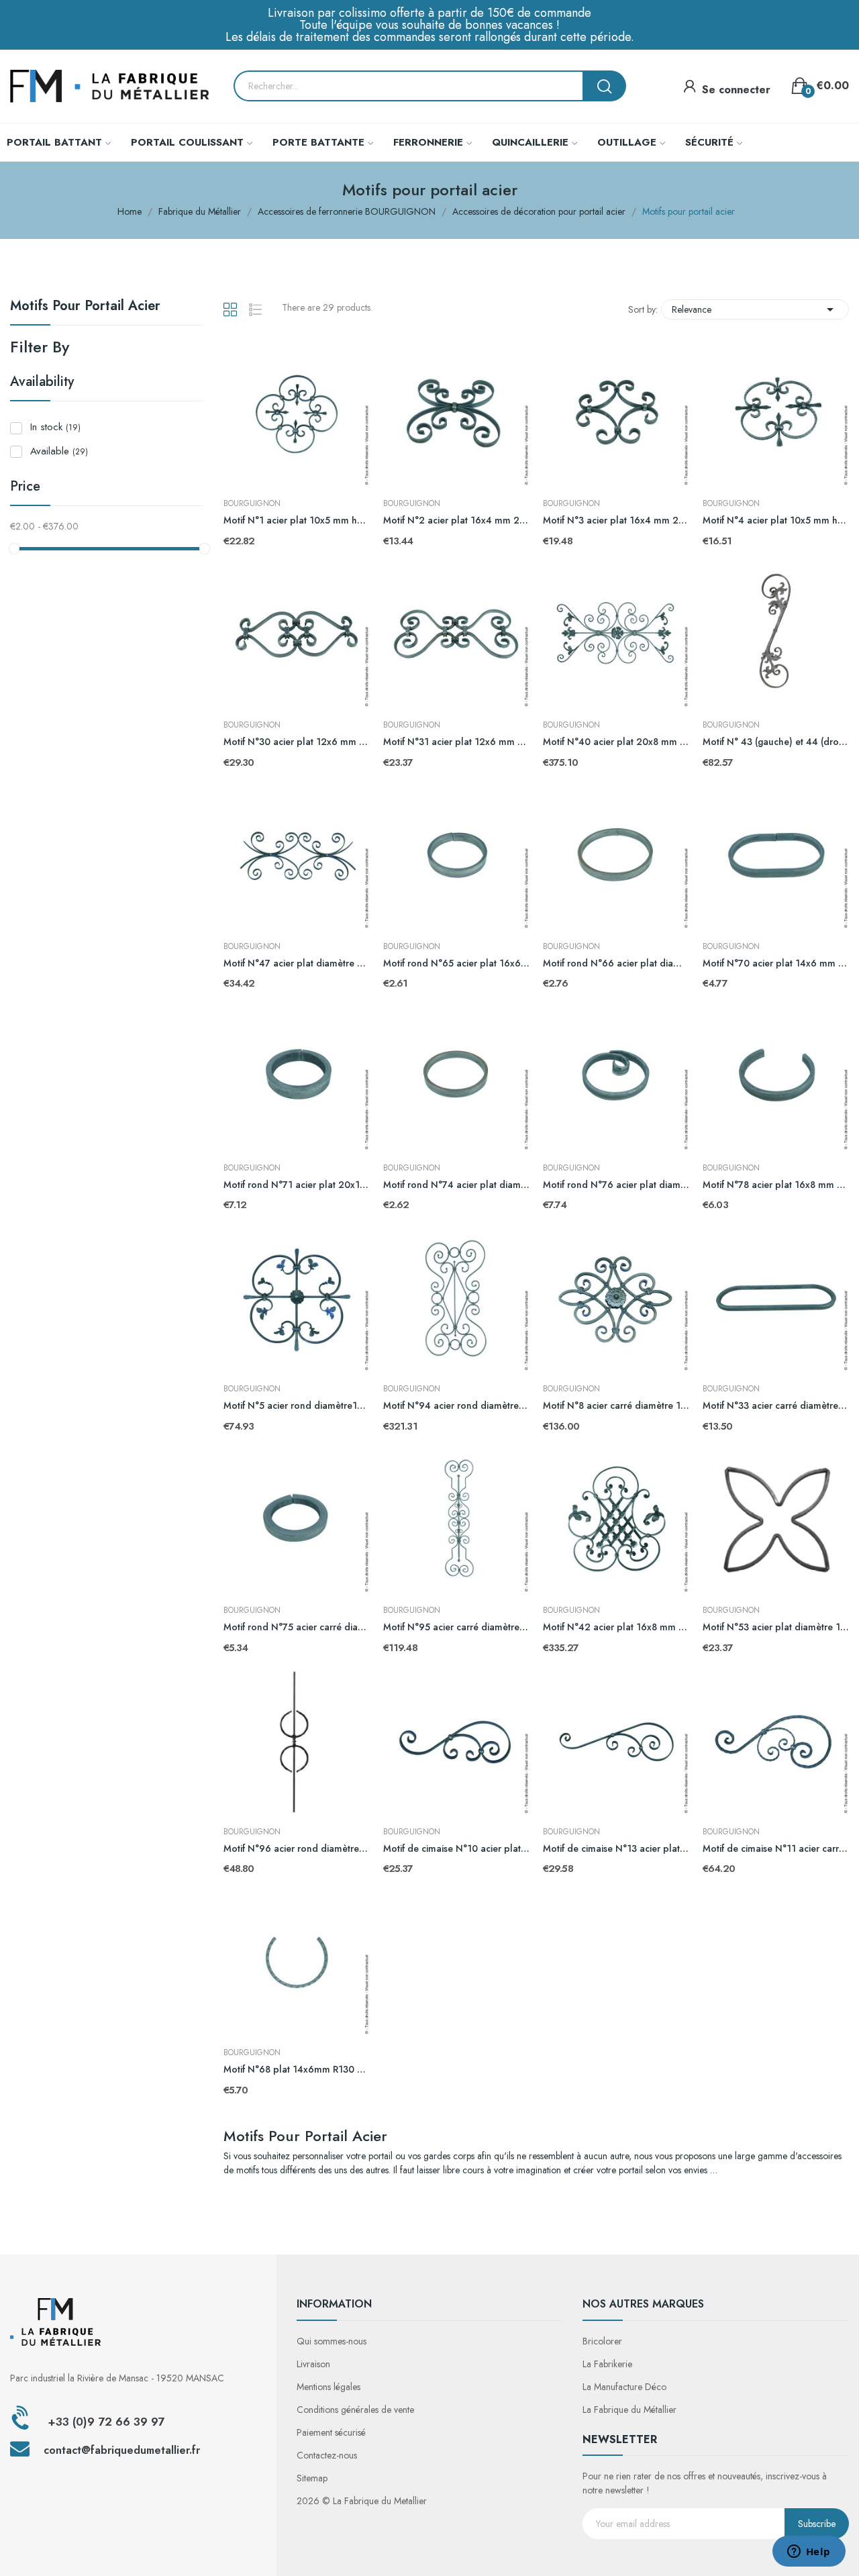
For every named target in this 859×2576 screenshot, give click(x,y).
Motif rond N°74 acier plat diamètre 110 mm (456, 1185)
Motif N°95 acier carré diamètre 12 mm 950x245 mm (456, 1627)
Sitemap (312, 2478)
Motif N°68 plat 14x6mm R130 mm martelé (297, 2070)
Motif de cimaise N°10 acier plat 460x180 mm (456, 1849)
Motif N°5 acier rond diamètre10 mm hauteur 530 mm (297, 1406)
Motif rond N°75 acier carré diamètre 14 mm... (297, 1627)
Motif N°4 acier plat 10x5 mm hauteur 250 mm (776, 521)
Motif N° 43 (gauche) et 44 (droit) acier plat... (776, 742)
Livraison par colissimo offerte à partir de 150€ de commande (429, 13)
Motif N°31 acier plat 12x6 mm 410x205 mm (456, 742)
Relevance (755, 309)
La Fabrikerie (607, 2364)
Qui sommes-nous (332, 2341)
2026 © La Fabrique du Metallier (362, 2501)
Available (59, 451)
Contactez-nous (327, 2455)
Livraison (313, 2364)
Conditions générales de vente (355, 2410)
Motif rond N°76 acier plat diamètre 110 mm (616, 1185)
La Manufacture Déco (624, 2387)
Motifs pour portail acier (85, 307)
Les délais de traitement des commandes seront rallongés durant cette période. (430, 37)
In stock (55, 427)
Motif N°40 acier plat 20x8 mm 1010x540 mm (616, 742)
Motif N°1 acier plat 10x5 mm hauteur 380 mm (297, 521)
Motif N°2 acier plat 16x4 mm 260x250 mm (456, 521)
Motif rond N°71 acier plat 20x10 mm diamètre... (297, 1185)
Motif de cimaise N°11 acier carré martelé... (776, 1849)
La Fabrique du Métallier (629, 2410)
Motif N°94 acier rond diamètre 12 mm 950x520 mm (456, 1406)
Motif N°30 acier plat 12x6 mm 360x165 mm (297, 742)
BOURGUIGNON (252, 503)
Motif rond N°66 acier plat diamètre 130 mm (616, 963)
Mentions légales (329, 2387)
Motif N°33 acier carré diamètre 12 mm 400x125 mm (776, 1406)
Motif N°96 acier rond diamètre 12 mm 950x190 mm (297, 1849)
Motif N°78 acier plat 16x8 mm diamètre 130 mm (776, 1185)
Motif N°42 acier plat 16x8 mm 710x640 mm (616, 1627)
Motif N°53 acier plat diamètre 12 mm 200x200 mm (776, 1627)
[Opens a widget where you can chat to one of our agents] (809, 2553)
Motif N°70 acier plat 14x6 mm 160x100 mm (776, 963)
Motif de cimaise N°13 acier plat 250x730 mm (616, 1849)
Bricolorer (602, 2341)
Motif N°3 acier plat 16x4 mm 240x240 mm (616, 521)
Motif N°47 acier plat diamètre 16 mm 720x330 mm (297, 963)
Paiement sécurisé (331, 2432)
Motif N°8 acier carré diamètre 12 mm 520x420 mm (616, 1406)
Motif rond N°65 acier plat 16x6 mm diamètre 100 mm (456, 963)
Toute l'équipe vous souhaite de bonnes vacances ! (429, 25)
